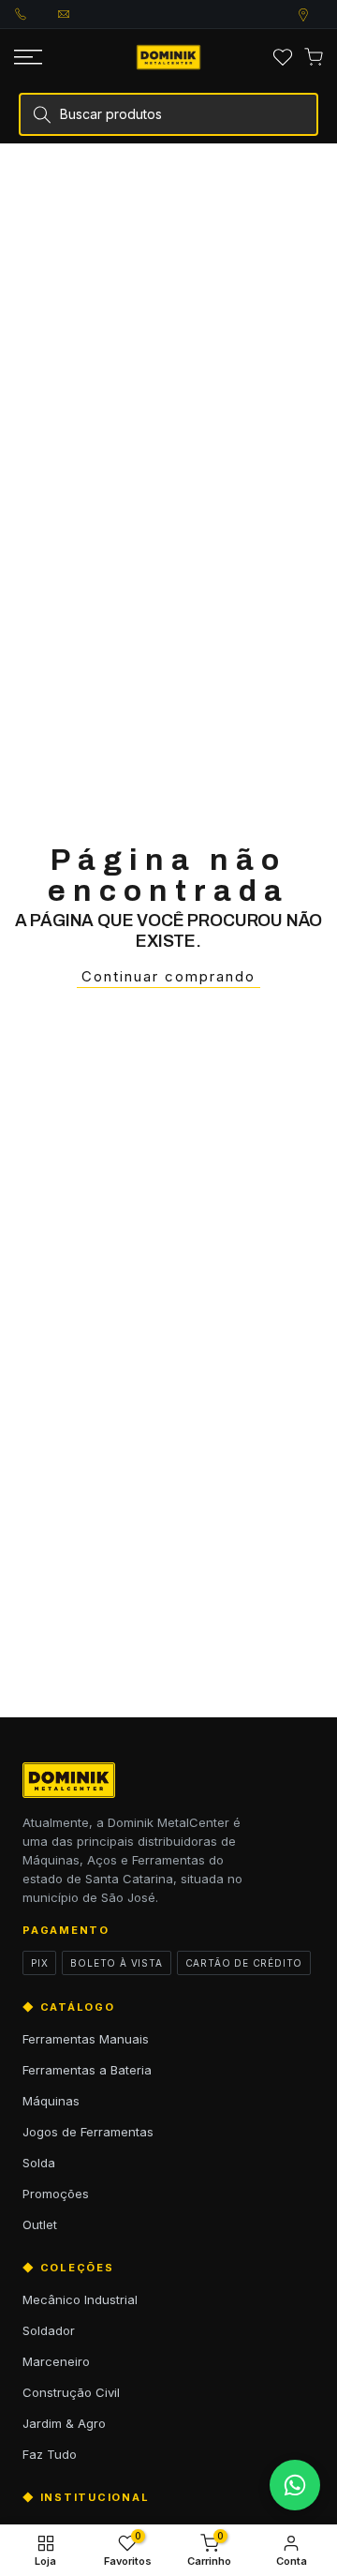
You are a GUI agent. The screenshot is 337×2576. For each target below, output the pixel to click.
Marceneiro (56, 2361)
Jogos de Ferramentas (88, 2132)
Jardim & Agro (64, 2423)
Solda (39, 2163)
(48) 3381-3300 (37, 14)
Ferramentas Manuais (86, 2039)
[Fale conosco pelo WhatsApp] (295, 2485)
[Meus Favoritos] (283, 57)
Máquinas (51, 2101)
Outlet (40, 2224)
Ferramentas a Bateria (87, 2070)
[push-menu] (28, 57)
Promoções (56, 2194)
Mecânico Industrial (80, 2299)
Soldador (49, 2330)
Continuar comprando (168, 976)
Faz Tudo (50, 2454)
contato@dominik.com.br (80, 14)
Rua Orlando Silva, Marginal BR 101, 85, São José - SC (321, 15)
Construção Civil (71, 2392)
